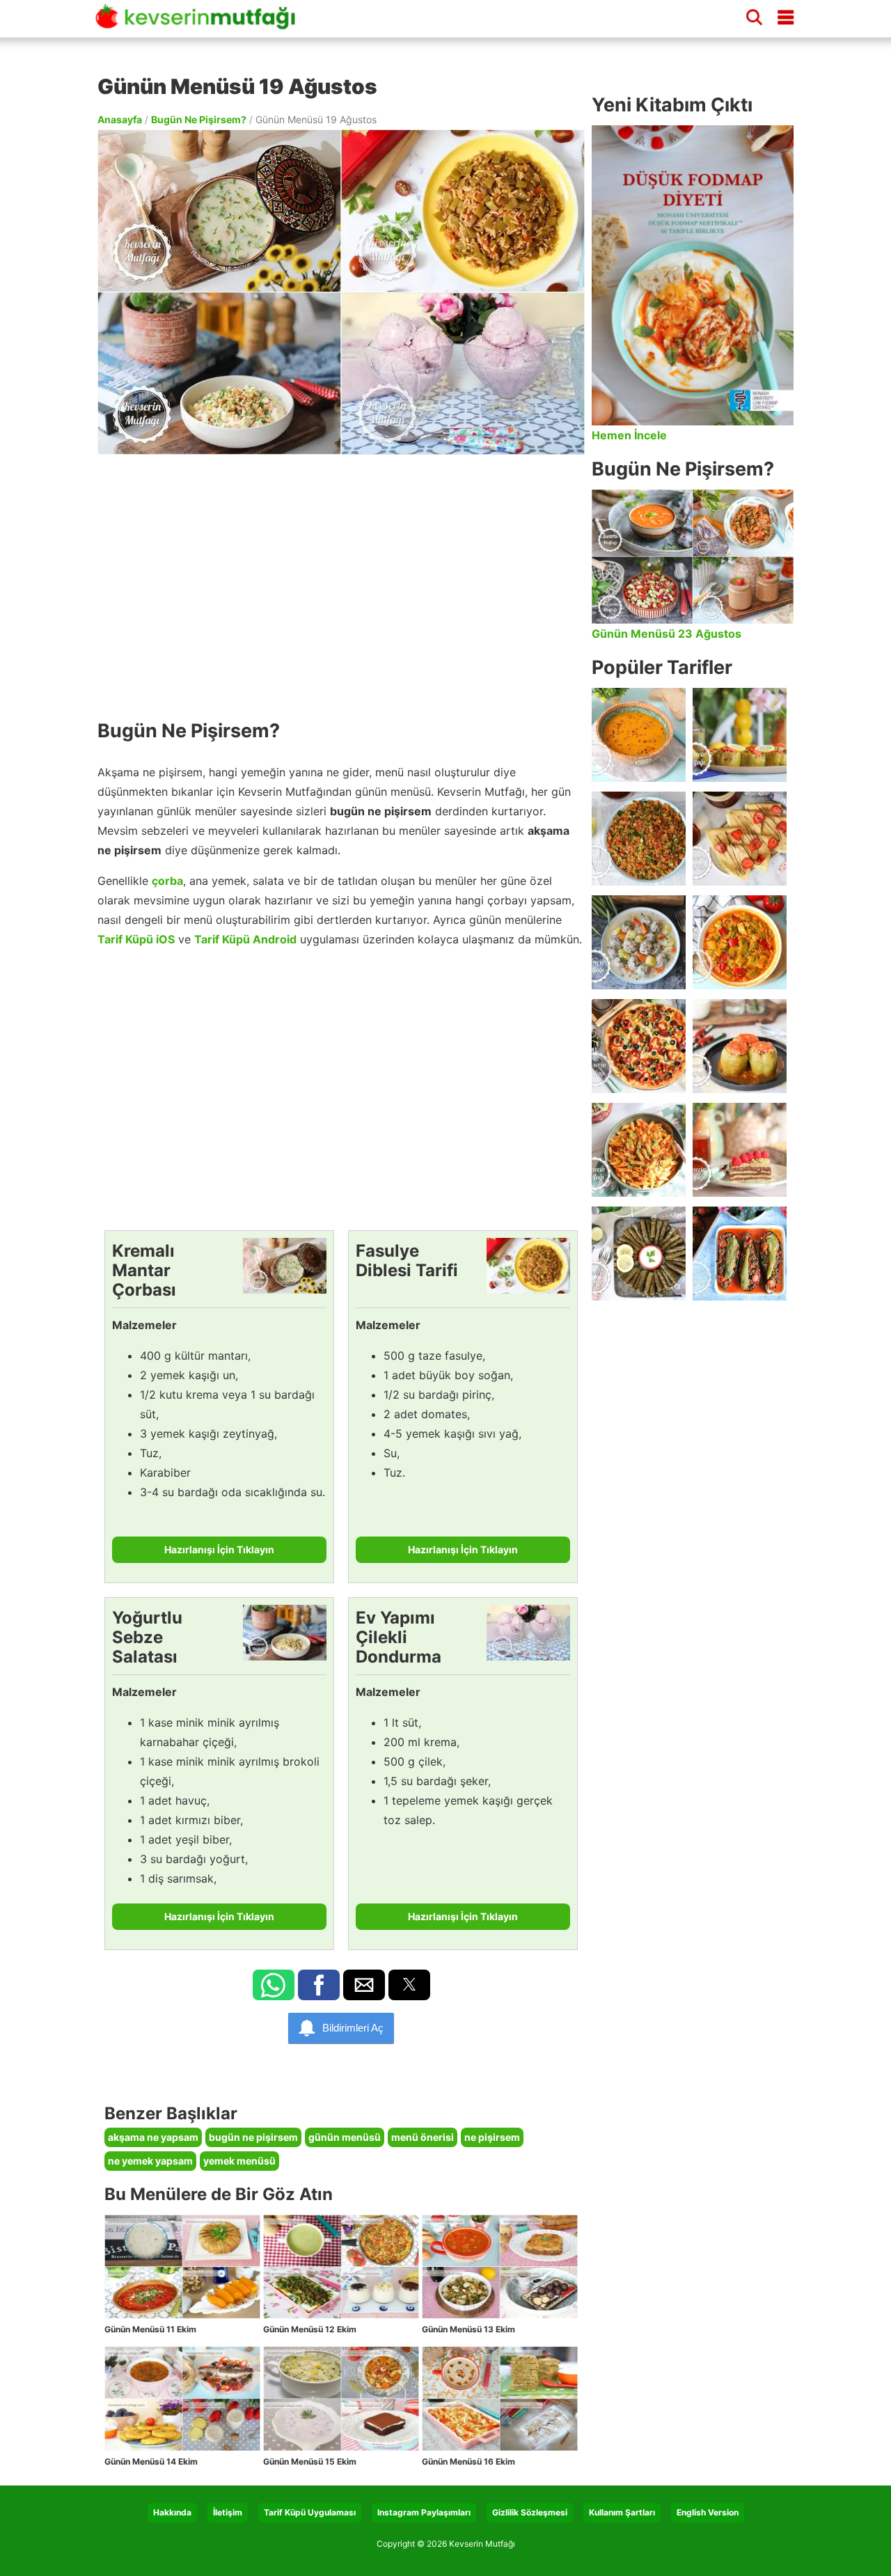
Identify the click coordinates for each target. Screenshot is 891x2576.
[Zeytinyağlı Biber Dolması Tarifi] (740, 735)
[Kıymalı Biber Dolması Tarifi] (740, 1046)
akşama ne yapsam (153, 2137)
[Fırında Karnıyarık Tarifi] (740, 1254)
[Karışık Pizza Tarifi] (639, 1046)
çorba (167, 881)
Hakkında (172, 2512)
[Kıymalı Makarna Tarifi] (639, 1150)
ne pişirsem (492, 2137)
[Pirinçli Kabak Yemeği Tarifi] (740, 942)
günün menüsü (345, 2137)
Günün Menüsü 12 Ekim (310, 2329)
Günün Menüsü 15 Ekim (310, 2461)
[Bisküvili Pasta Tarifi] (740, 1150)
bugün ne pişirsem (253, 2137)
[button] (274, 1985)
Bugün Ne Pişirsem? (199, 119)
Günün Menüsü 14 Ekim (151, 2461)
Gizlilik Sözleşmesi (530, 2512)
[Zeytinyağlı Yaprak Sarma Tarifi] (639, 1254)
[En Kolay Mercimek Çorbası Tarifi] (639, 735)
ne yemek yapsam (150, 2161)
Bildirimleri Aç (353, 2028)
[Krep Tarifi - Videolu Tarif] (740, 839)
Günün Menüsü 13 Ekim (468, 2329)
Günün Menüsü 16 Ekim (468, 2461)
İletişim (228, 2512)
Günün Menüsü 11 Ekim (150, 2329)
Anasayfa (120, 119)
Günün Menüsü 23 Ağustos (667, 634)
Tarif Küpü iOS (136, 939)
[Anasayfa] (200, 23)
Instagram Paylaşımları (424, 2512)
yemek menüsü (239, 2161)
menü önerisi (423, 2137)
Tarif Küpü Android (245, 939)
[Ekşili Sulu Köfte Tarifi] (639, 942)
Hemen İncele (629, 435)
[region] (341, 580)
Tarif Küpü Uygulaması (310, 2512)
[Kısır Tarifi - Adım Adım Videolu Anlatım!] (639, 839)
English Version (708, 2512)
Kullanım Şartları (622, 2512)
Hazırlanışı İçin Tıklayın (219, 1549)
